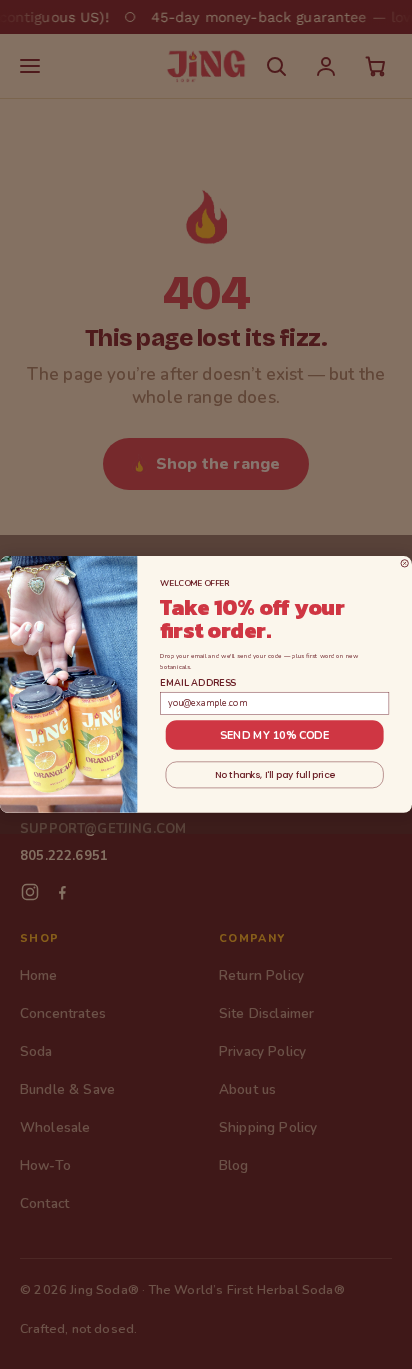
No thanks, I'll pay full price (275, 774)
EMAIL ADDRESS (198, 683)
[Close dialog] (404, 563)
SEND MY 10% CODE (275, 735)
